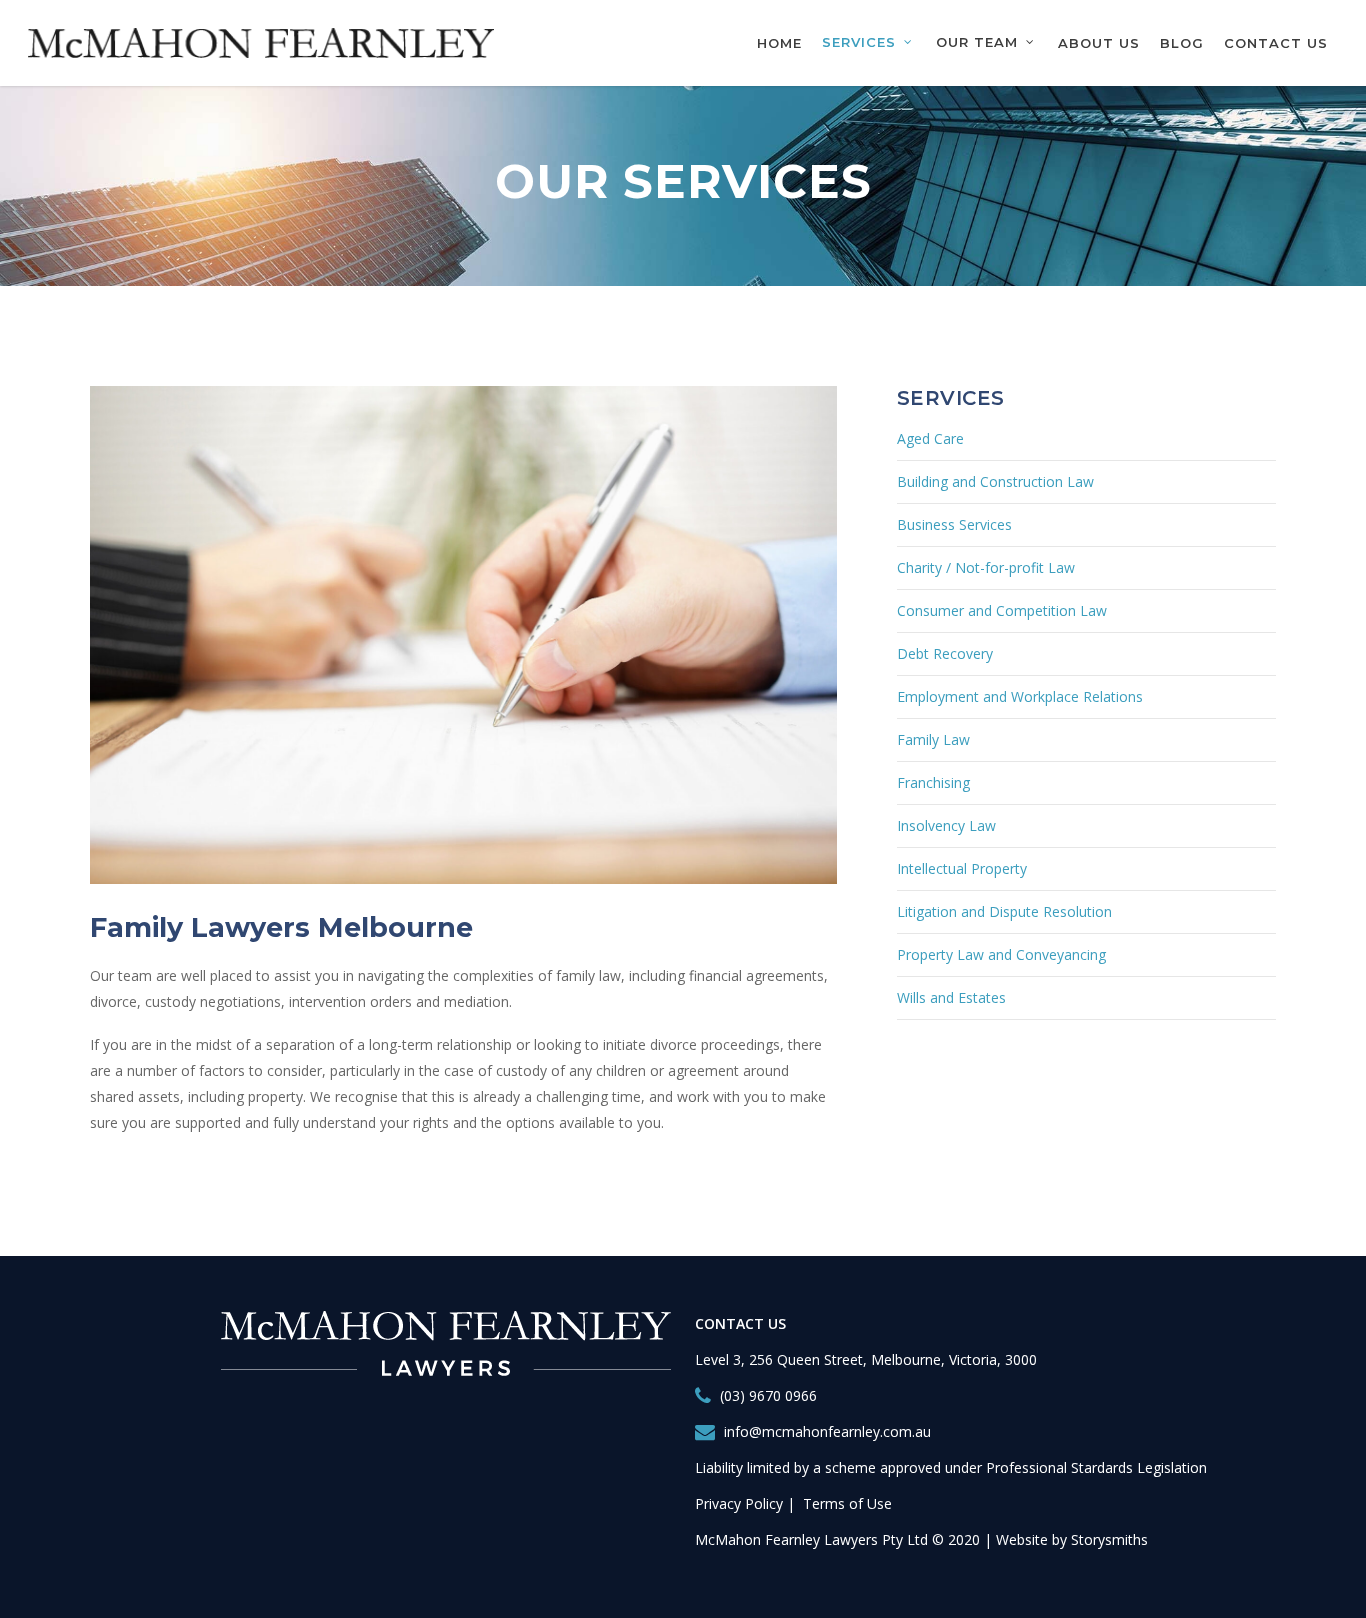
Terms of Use (847, 1503)
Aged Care (930, 438)
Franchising (933, 782)
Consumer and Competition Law (1002, 610)
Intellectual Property (962, 868)
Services (859, 42)
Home (779, 43)
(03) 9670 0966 (768, 1395)
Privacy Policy (739, 1503)
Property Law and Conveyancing (1001, 954)
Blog (1182, 43)
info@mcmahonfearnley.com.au (827, 1431)
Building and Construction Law (995, 481)
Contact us (1276, 43)
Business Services (954, 524)
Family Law (933, 739)
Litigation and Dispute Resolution (1004, 911)
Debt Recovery (945, 653)
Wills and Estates (951, 997)
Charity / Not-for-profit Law (986, 567)
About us (1099, 43)
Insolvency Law (946, 825)
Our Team (977, 42)
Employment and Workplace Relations (1020, 696)
